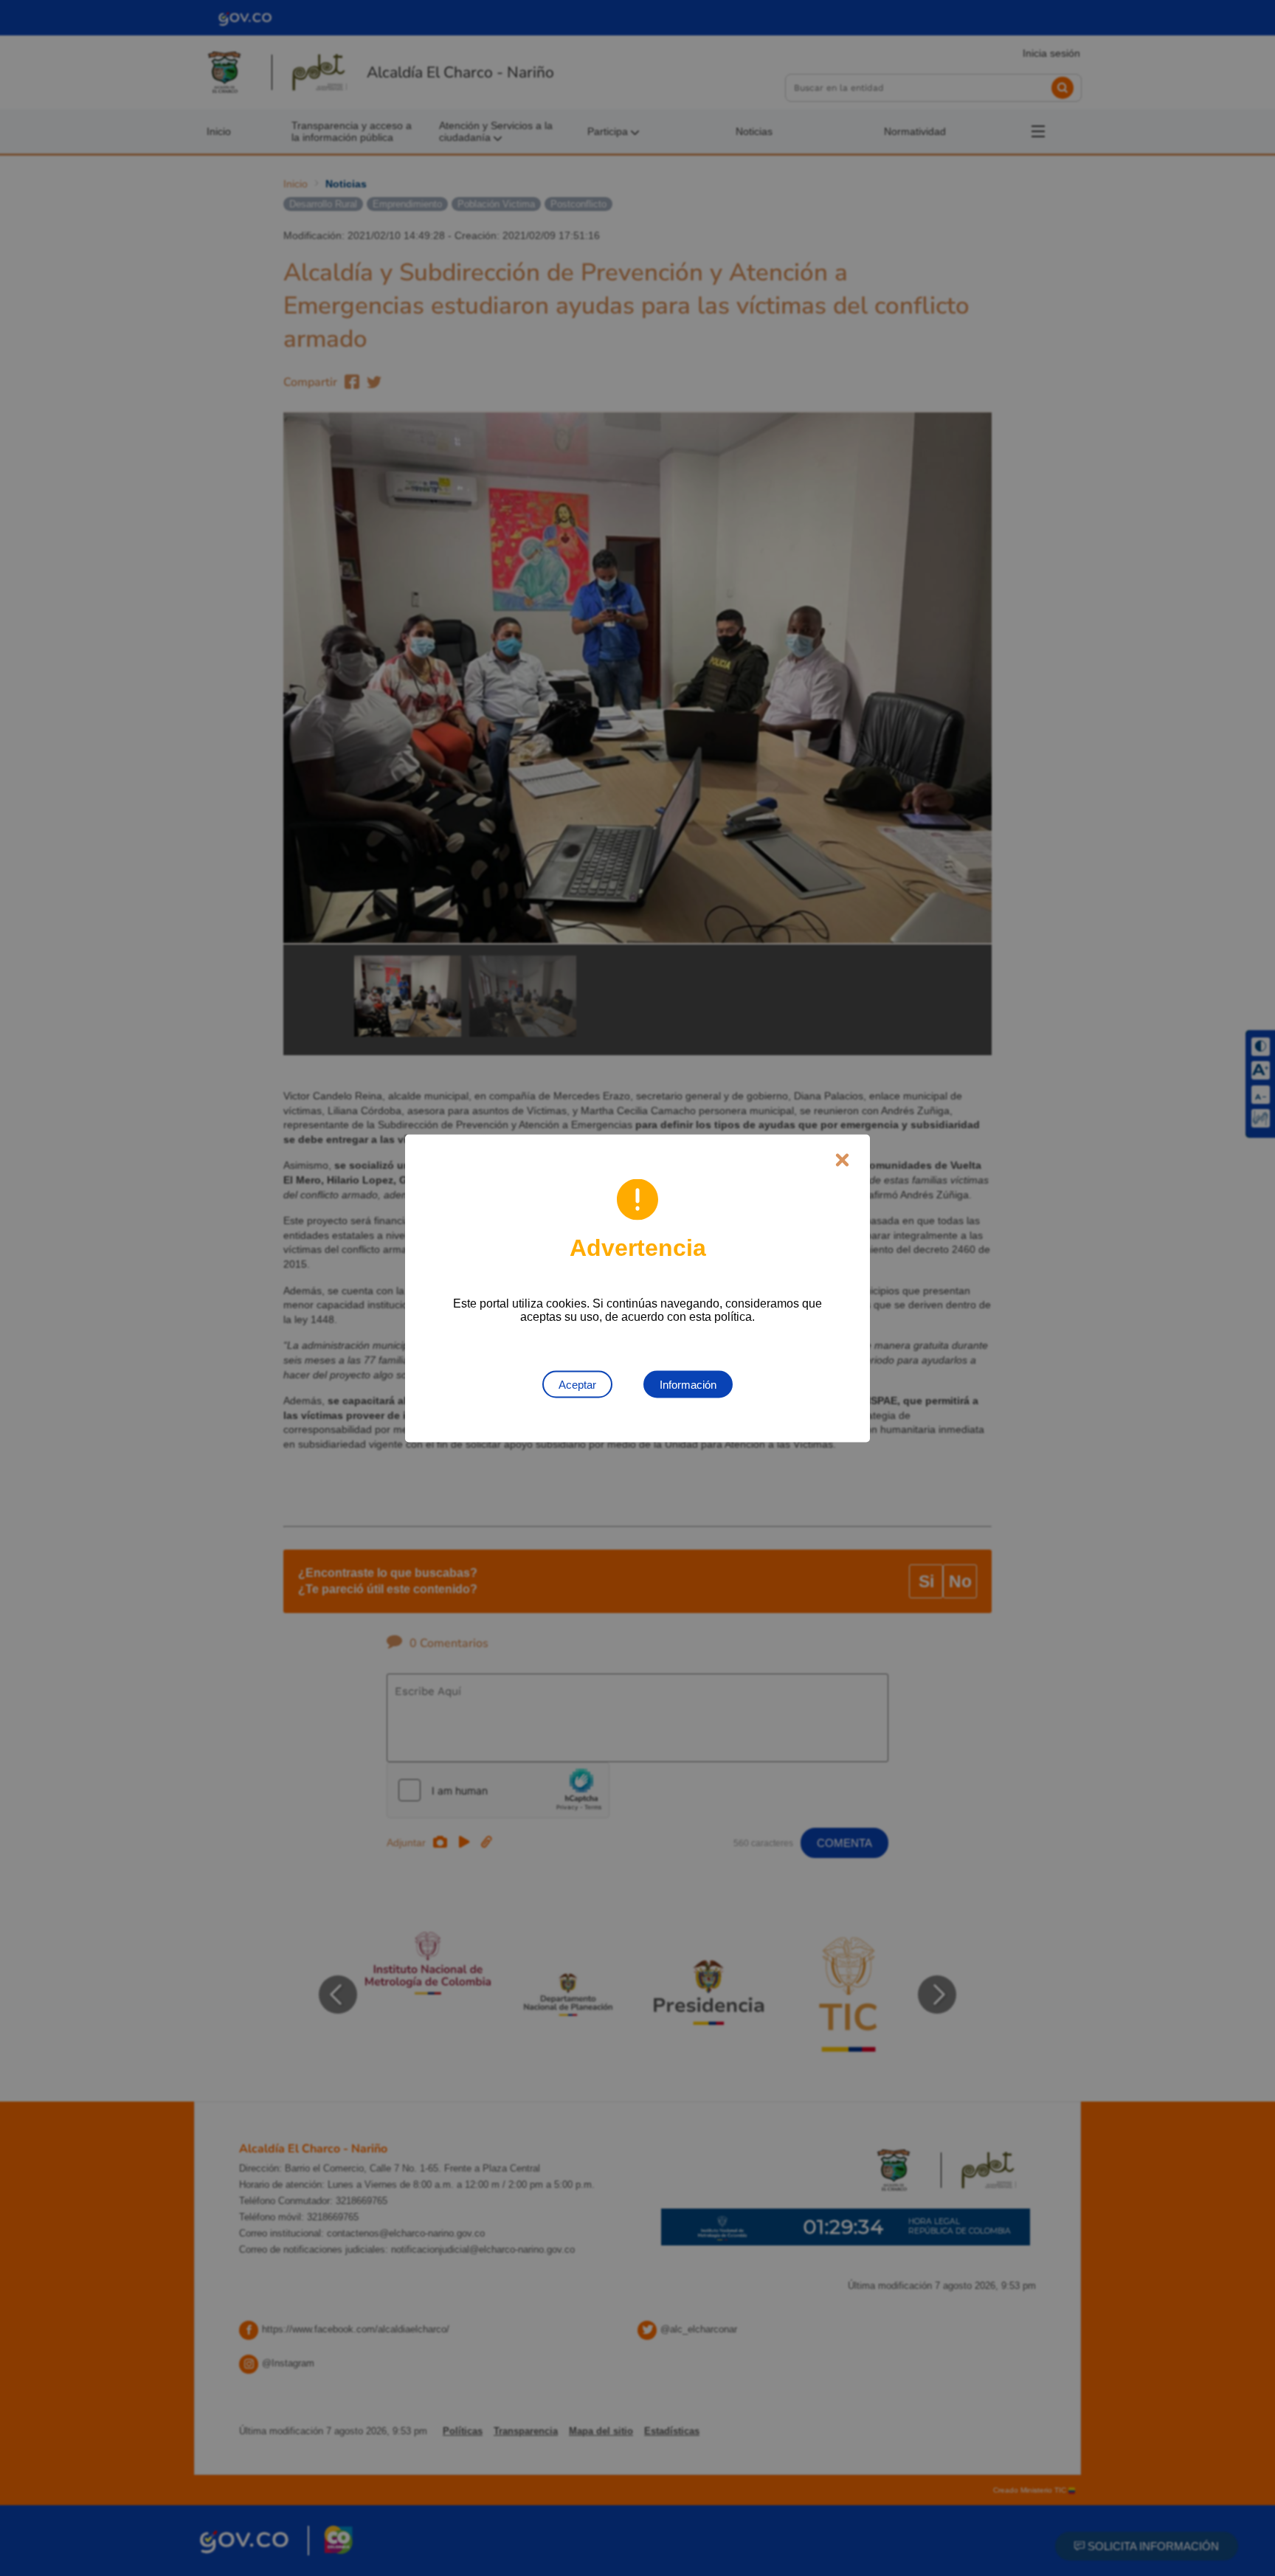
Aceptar (577, 1384)
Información (688, 1384)
